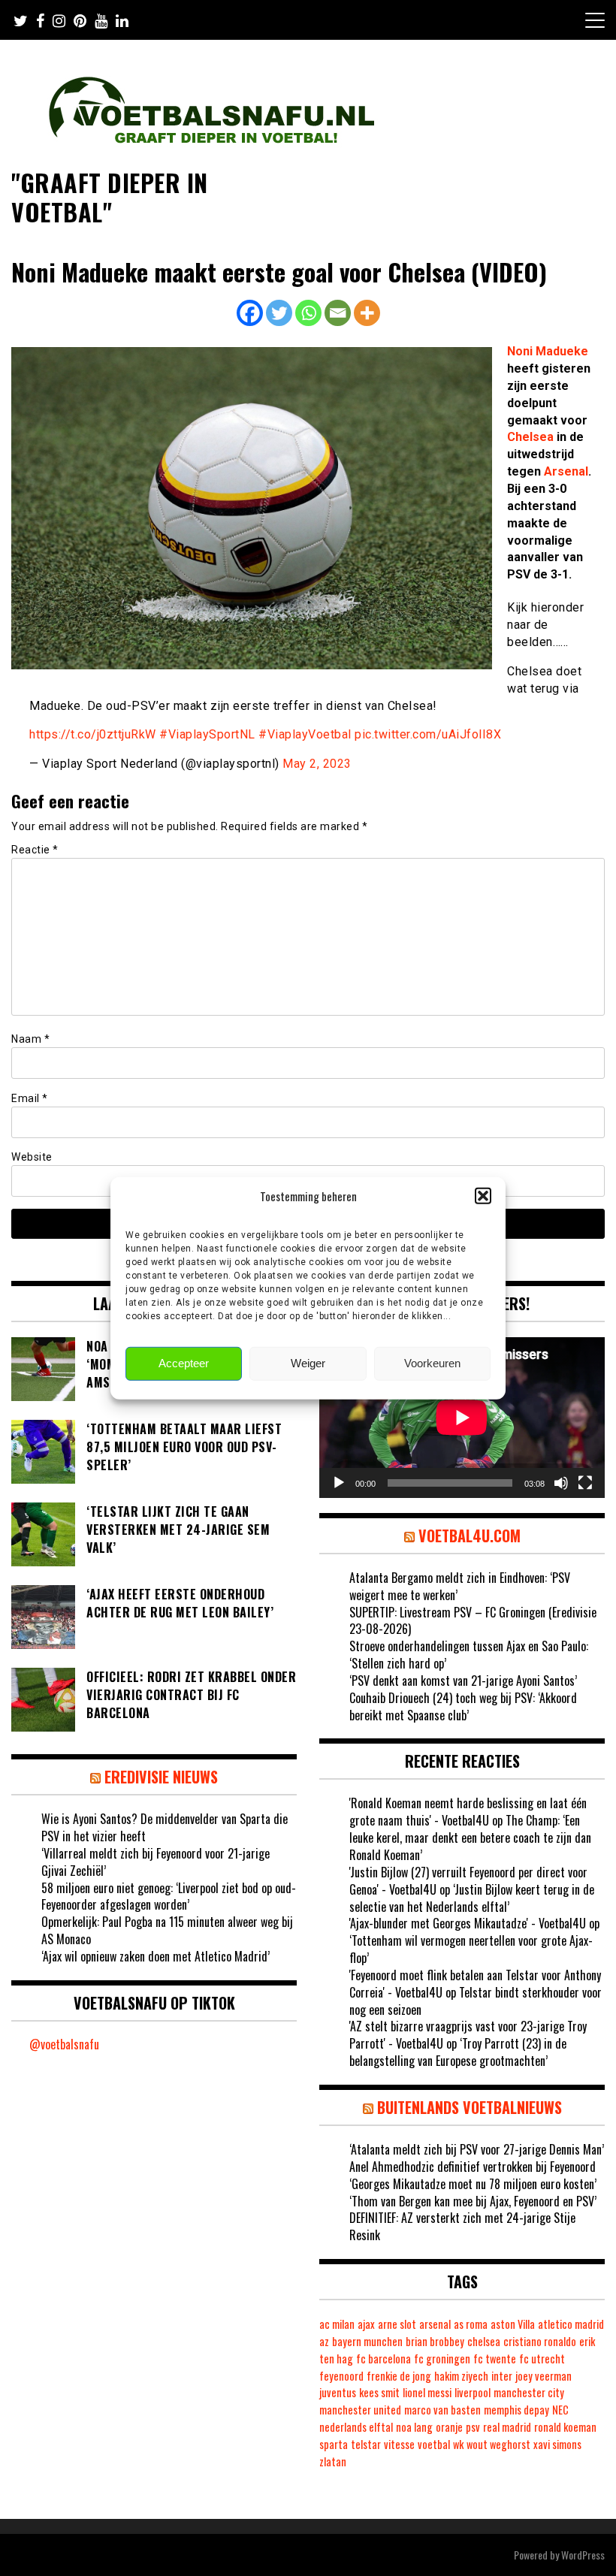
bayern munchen (367, 2341)
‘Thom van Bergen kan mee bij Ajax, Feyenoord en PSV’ (473, 2201)
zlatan (333, 2461)
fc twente (495, 2359)
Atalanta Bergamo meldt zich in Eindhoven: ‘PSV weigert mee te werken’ (460, 1586)
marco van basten (442, 2410)
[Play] (339, 1483)
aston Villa (513, 2324)
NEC (560, 2410)
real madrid (507, 2427)
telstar (366, 2444)
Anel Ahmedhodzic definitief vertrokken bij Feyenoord (473, 2167)
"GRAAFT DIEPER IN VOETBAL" (110, 196)
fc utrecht (542, 2359)
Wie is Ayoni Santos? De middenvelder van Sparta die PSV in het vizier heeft (165, 1827)
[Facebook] (250, 313)
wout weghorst (498, 2444)
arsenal (435, 2324)
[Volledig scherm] (585, 1483)
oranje (449, 2427)
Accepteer (184, 1363)
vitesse (399, 2444)
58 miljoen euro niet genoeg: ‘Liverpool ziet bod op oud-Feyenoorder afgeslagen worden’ (169, 1897)
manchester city (529, 2392)
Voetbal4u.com (470, 1536)
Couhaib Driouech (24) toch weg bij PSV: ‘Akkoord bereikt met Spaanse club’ (463, 1706)
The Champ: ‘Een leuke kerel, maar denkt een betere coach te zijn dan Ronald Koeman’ (470, 1838)
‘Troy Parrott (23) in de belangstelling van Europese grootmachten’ (458, 2052)
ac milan (337, 2324)
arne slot (397, 2324)
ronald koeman (565, 2427)
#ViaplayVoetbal (305, 734)
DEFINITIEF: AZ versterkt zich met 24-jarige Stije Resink (462, 2226)
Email (30, 1098)
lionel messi (427, 2392)
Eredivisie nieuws (161, 1777)
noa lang (414, 2427)
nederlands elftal (356, 2427)
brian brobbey (435, 2341)
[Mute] (561, 1483)
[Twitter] (279, 313)
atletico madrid (571, 2324)
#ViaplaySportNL (207, 734)
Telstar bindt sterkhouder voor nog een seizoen (476, 2001)
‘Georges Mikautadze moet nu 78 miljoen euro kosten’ (473, 2184)
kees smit (379, 2392)
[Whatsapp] (308, 313)
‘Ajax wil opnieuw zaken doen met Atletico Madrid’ (156, 1956)
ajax (366, 2324)
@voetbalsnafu (64, 2044)
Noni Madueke (548, 351)
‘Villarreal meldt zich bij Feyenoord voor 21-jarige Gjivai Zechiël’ (156, 1862)
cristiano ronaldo (540, 2341)
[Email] (338, 313)
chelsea (484, 2341)
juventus (338, 2392)
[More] (367, 313)
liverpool (473, 2392)
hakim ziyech (461, 2376)
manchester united (360, 2410)
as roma (471, 2324)
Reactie (35, 850)
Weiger (308, 1363)
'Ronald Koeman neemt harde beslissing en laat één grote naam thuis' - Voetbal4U (468, 1812)
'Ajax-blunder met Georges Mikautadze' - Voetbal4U (468, 1923)
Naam (30, 1039)
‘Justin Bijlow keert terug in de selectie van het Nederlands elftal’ (472, 1898)
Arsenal (566, 471)
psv (473, 2427)
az (324, 2341)
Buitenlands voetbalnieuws (470, 2107)
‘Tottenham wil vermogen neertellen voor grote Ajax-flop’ (471, 1949)
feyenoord (341, 2376)
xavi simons (557, 2444)
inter (502, 2376)
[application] (462, 1418)
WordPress (583, 2555)
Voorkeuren (432, 1363)
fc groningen (442, 2359)
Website (32, 1157)
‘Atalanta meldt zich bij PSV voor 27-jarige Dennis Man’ (477, 2149)
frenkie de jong (399, 2376)
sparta (334, 2444)
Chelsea (530, 437)
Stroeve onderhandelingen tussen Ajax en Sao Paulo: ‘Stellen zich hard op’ (469, 1655)
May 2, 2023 (317, 764)
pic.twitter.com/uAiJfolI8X (428, 734)
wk (458, 2444)
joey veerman (544, 2376)
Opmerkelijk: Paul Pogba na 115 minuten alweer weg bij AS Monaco (167, 1930)
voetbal (434, 2444)
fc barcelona (383, 2359)
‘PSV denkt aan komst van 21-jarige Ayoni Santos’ (463, 1681)
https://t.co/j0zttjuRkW (93, 734)
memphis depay (516, 2410)
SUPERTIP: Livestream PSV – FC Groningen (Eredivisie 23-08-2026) (473, 1621)
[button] (483, 1196)
